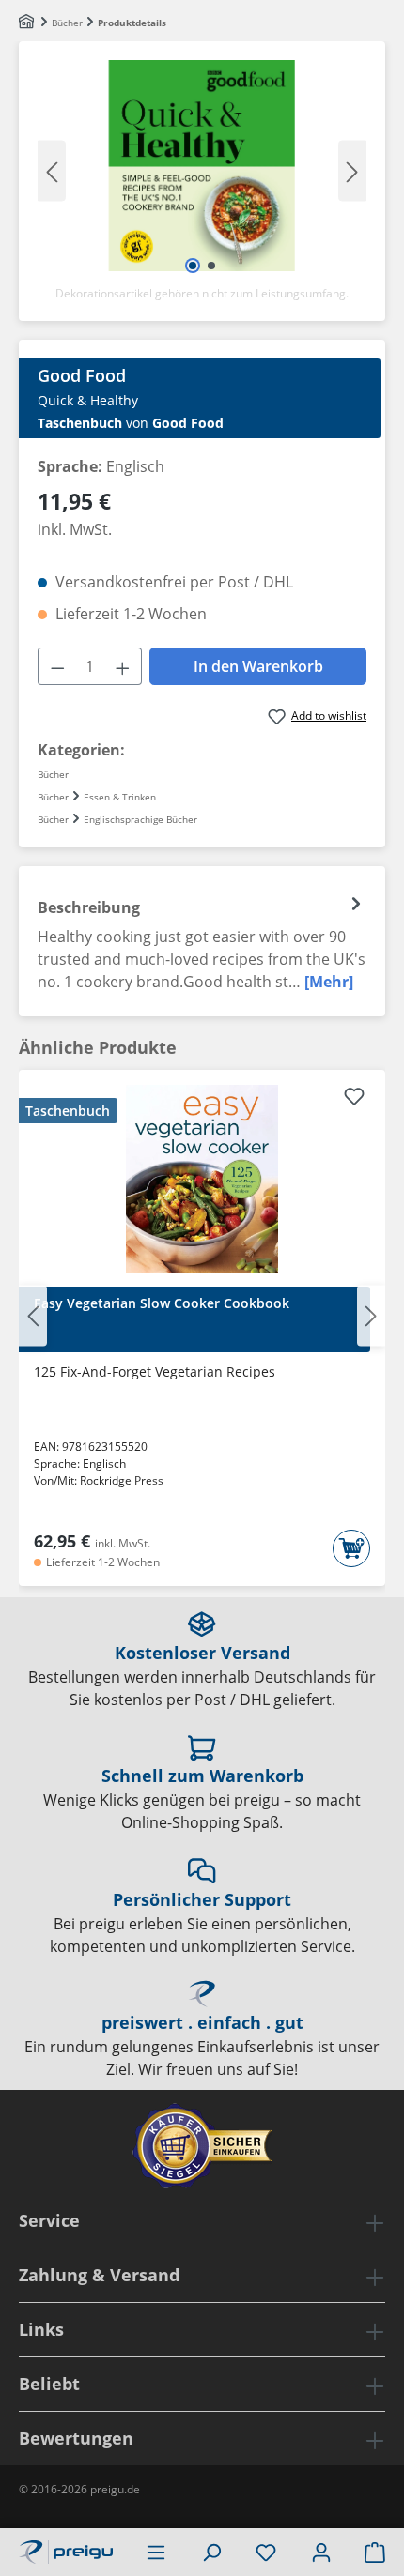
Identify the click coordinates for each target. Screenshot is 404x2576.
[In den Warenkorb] (351, 1548)
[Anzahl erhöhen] (123, 666)
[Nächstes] (352, 170)
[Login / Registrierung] (321, 2552)
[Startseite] (28, 23)
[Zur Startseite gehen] (66, 2550)
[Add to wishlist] (354, 1099)
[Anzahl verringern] (57, 666)
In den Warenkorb (258, 666)
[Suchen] (211, 2552)
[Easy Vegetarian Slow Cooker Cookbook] (202, 1179)
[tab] (202, 941)
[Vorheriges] (52, 170)
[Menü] (156, 2552)
